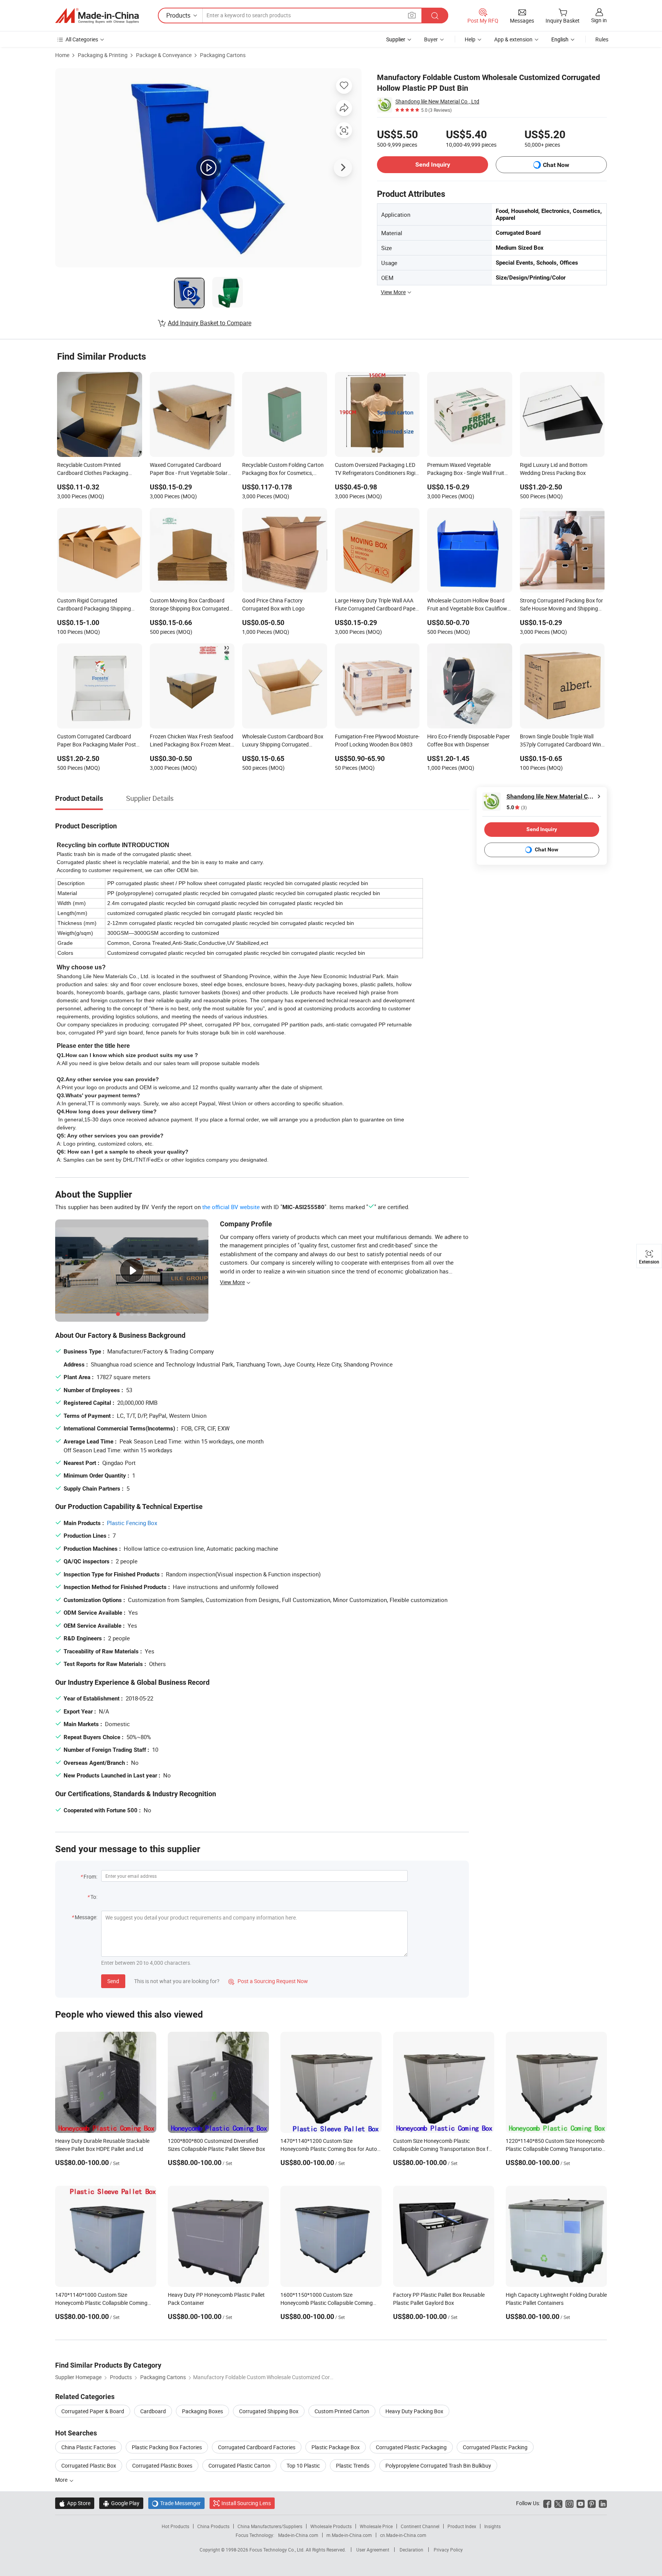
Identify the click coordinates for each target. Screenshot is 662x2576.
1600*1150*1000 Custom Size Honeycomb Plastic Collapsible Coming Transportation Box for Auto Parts (327, 2303)
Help (470, 39)
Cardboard (153, 2411)
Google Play (121, 2503)
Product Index (462, 2526)
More (62, 2480)
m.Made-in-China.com (349, 2535)
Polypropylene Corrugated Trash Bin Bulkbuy (438, 2466)
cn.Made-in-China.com (403, 2535)
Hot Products (175, 2526)
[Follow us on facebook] (547, 2503)
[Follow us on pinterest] (592, 2503)
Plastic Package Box (336, 2447)
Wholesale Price (376, 2526)
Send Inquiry (433, 164)
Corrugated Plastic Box (89, 2466)
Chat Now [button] (556, 165)
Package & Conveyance (164, 55)
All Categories (82, 39)
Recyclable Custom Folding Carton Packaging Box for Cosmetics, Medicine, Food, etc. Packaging (283, 470)
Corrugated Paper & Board (93, 2411)
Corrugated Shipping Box (269, 2411)
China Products (213, 2526)
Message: (86, 1917)
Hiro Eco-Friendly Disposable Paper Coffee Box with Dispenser (469, 740)
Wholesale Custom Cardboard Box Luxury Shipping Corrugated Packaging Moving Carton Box (283, 741)
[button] (412, 15)
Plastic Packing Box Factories (167, 2447)
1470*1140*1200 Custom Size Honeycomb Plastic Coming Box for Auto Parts (329, 2149)
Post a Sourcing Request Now (268, 1981)
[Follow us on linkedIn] (603, 2503)
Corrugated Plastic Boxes (162, 2466)
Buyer (431, 39)
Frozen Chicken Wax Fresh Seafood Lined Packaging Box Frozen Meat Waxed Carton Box (192, 741)
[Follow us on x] (558, 2503)
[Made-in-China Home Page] (97, 16)
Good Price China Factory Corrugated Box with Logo (273, 604)
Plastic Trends (353, 2466)
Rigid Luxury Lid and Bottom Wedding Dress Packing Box (554, 469)
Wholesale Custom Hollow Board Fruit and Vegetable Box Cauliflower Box (469, 605)
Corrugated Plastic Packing (495, 2447)
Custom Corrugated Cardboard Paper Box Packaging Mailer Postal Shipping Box (99, 741)
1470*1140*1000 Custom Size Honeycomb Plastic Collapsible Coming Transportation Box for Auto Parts (101, 2303)
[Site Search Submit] (435, 16)
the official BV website (231, 1207)
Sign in (599, 20)
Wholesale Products (331, 2526)
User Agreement (373, 2550)
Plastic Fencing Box (132, 1523)
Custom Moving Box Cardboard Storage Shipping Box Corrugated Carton (189, 605)
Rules (602, 39)
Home (62, 55)
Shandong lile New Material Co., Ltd (437, 101)
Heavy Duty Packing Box (414, 2411)
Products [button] (178, 15)
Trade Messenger (176, 2503)
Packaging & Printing (103, 55)
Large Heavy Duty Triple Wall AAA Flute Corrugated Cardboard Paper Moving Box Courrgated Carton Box (377, 605)
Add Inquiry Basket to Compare (210, 323)
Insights (492, 2526)
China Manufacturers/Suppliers (270, 2526)
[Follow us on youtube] (581, 2503)
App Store (75, 2503)
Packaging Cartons (223, 55)
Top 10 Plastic (303, 2466)
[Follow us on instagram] (569, 2503)
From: (90, 1876)
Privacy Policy (448, 2550)
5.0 (517, 808)
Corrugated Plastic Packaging (411, 2447)
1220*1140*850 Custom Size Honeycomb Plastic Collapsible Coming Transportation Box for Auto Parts (555, 2149)
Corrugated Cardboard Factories (257, 2447)
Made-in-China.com (298, 2535)
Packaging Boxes (202, 2411)
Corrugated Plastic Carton (239, 2466)
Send (113, 1981)
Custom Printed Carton (342, 2411)
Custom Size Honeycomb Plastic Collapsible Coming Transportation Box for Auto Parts (443, 2149)
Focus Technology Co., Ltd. (278, 2550)
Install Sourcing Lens (246, 2503)
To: (94, 1897)
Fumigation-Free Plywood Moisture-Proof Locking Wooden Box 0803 (377, 740)
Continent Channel (420, 2526)
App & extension (513, 39)
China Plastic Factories (88, 2447)
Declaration (411, 2550)
